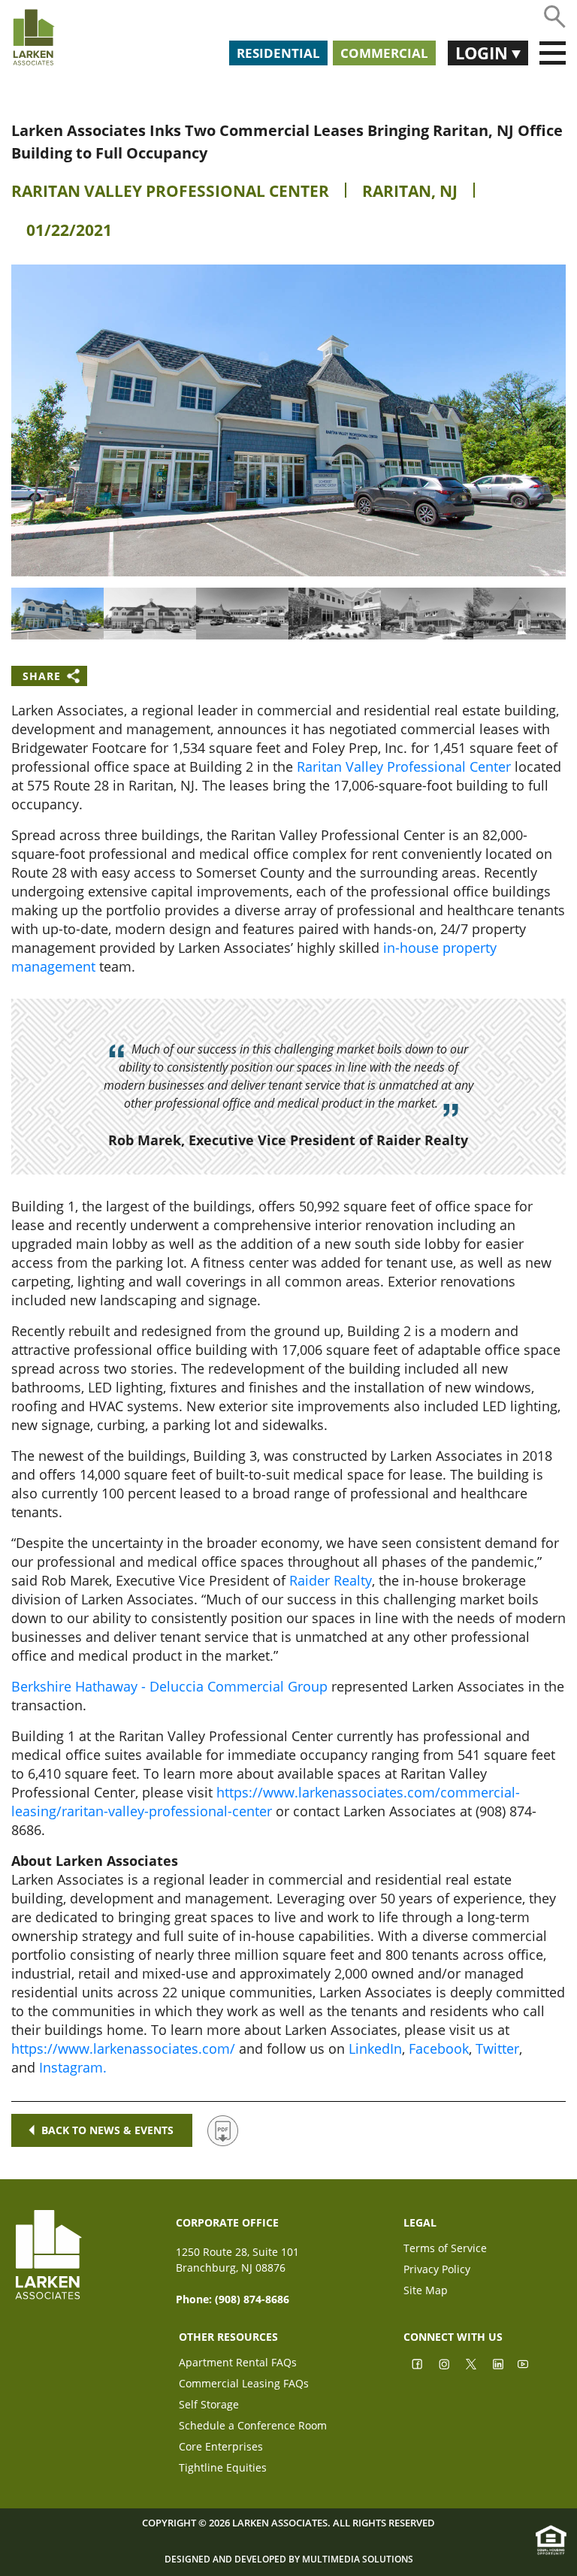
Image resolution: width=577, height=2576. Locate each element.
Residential (278, 53)
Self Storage (209, 2406)
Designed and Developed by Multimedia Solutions (289, 2559)
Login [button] (483, 53)
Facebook (439, 2048)
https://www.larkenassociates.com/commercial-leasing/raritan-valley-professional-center (266, 1802)
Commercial (384, 53)
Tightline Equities (223, 2469)
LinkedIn (375, 2048)
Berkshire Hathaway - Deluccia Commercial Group (169, 1686)
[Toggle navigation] (553, 53)
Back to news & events (107, 2130)
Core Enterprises (221, 2448)
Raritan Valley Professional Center (170, 191)
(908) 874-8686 (252, 2299)
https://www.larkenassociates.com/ (123, 2048)
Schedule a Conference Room (253, 2427)
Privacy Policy (437, 2271)
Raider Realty (331, 1580)
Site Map (426, 2292)
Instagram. (73, 2067)
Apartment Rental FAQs (238, 2364)
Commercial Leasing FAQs (244, 2385)
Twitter (497, 2048)
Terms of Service (445, 2249)
